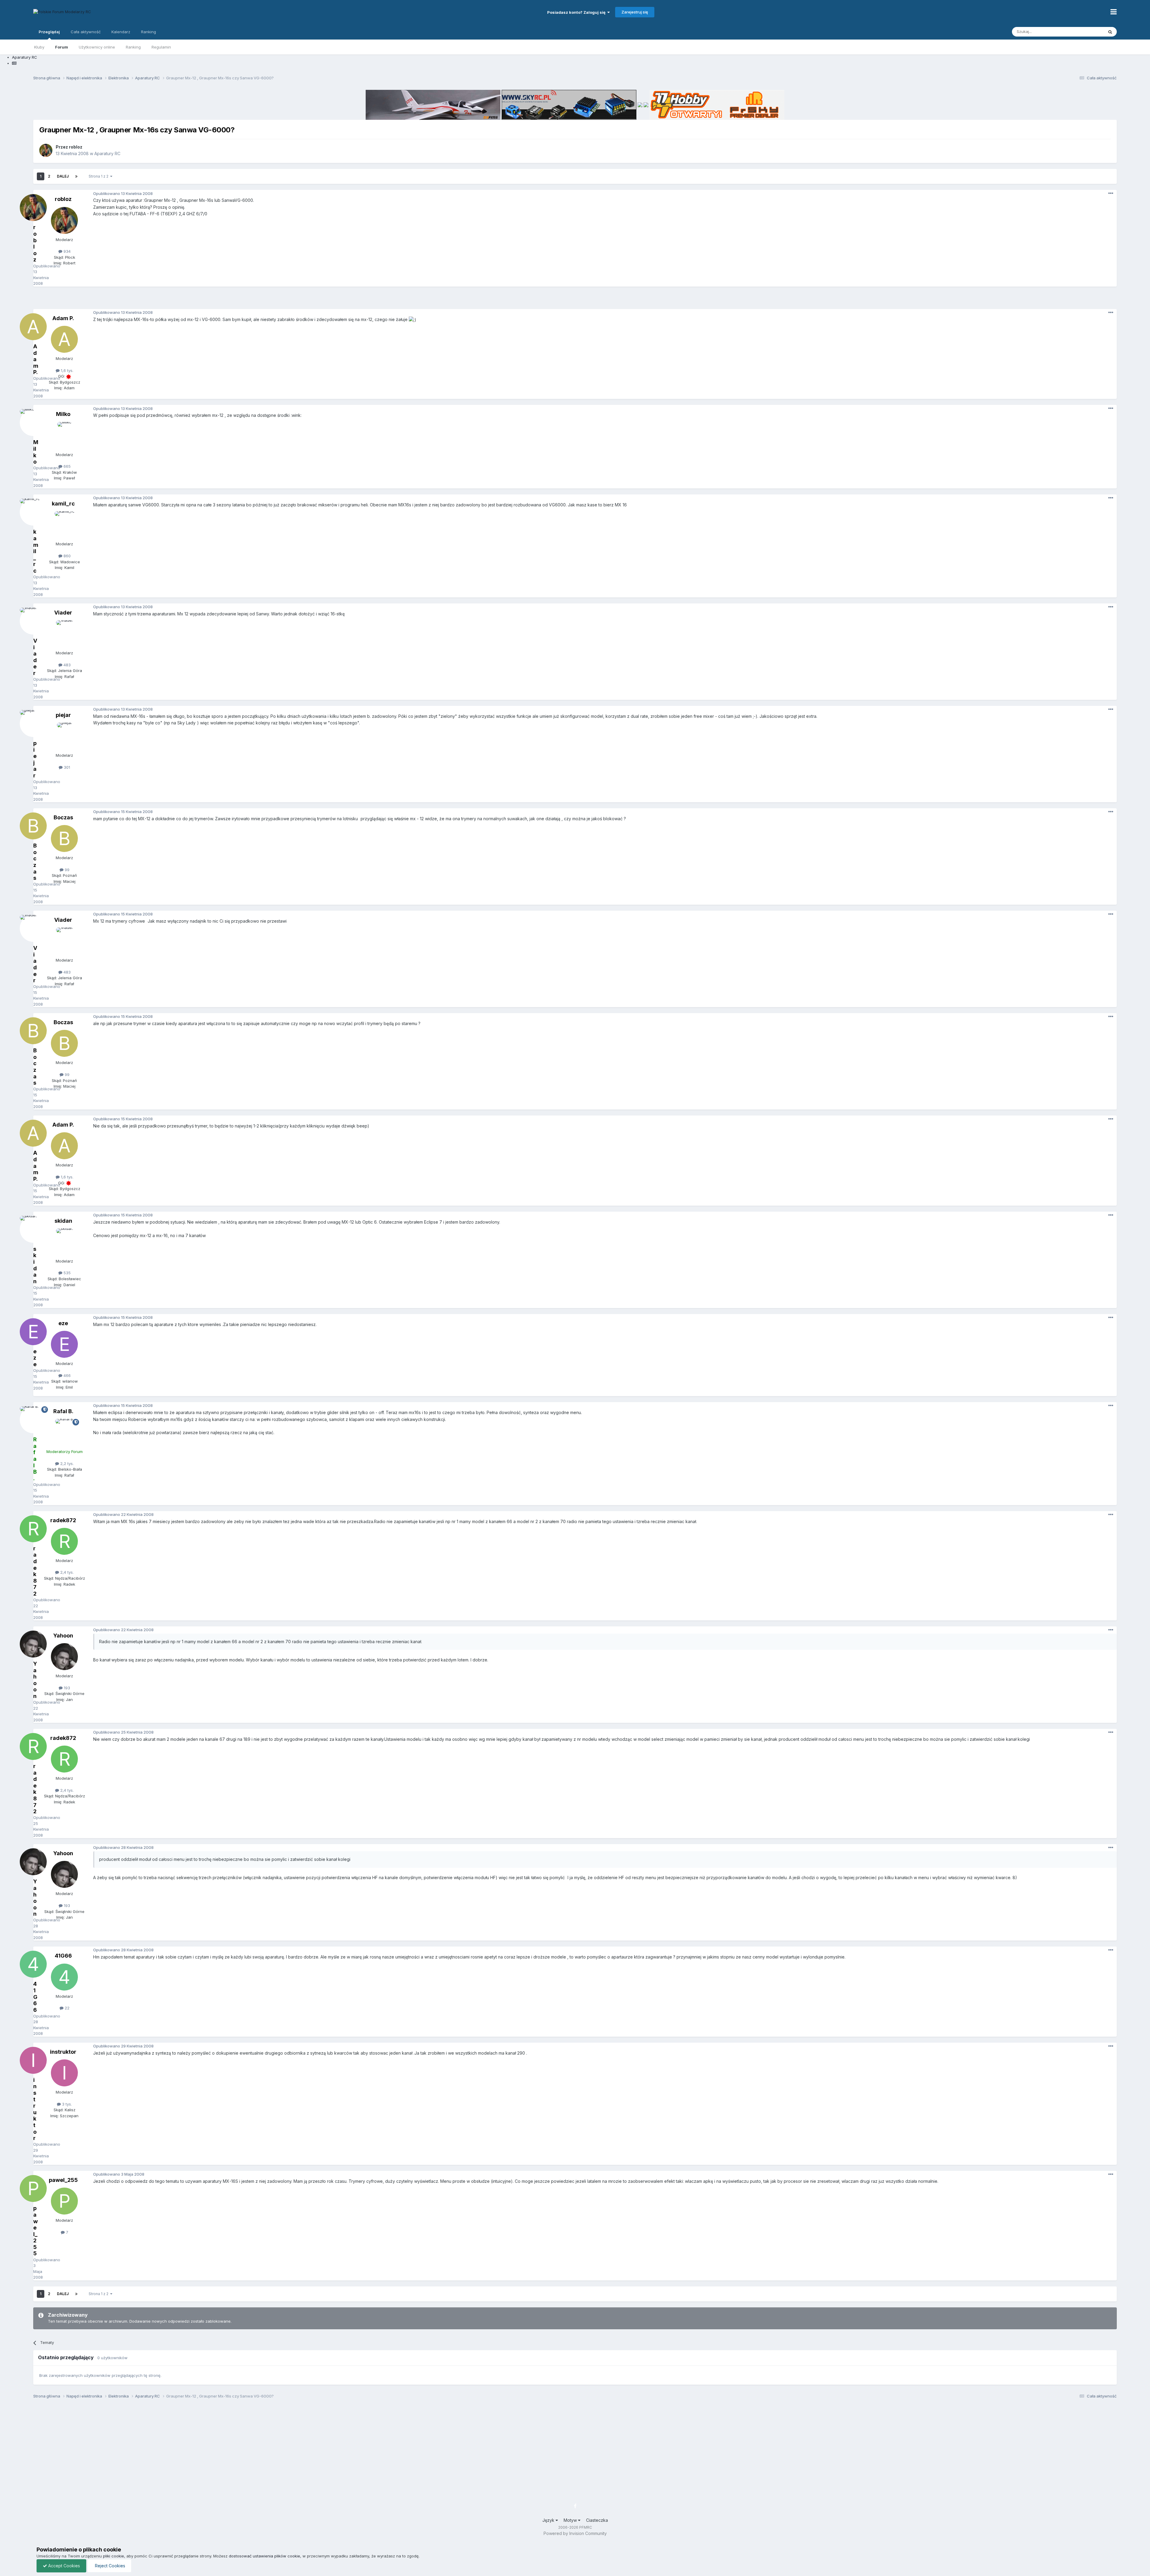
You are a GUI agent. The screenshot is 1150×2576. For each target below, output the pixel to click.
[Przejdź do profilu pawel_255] (64, 2201)
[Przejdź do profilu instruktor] (64, 2073)
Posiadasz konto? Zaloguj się (577, 12)
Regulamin (161, 47)
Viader (63, 613)
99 (66, 870)
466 (66, 1375)
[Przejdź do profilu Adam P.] (64, 339)
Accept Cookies (63, 2566)
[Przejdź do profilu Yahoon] (64, 1657)
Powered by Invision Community (575, 2533)
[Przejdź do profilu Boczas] (64, 839)
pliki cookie (114, 2556)
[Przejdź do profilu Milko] (64, 435)
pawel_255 (63, 2180)
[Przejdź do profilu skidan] (64, 1242)
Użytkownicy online (97, 47)
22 (66, 2008)
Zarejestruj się (635, 12)
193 (66, 1688)
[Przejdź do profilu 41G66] (64, 1977)
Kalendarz (121, 32)
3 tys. (66, 2104)
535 (66, 1273)
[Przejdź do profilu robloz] (46, 150)
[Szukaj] (1110, 32)
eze (63, 1323)
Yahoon (63, 1636)
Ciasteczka (597, 2520)
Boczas (63, 817)
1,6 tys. (66, 370)
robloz (76, 147)
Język (549, 2520)
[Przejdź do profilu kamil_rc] (64, 525)
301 (66, 767)
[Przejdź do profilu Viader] (64, 634)
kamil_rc (63, 504)
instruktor (63, 2052)
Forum (62, 47)
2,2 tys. (66, 1463)
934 (66, 251)
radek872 (63, 1520)
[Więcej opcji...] (1111, 193)
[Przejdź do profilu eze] (64, 1344)
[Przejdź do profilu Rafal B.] (64, 1432)
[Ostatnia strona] (76, 176)
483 (66, 665)
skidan (63, 1221)
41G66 (63, 1956)
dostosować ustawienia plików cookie (264, 2556)
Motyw (571, 2520)
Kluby (39, 47)
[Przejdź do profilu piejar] (64, 736)
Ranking (133, 47)
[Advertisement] (575, 300)
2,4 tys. (66, 1572)
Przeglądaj (49, 32)
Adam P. (63, 318)
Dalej (63, 176)
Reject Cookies (109, 2566)
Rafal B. (63, 1411)
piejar (63, 715)
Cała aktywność (86, 32)
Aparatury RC (107, 153)
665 (66, 466)
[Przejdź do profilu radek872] (64, 1541)
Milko (63, 414)
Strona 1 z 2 (99, 176)
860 (66, 556)
